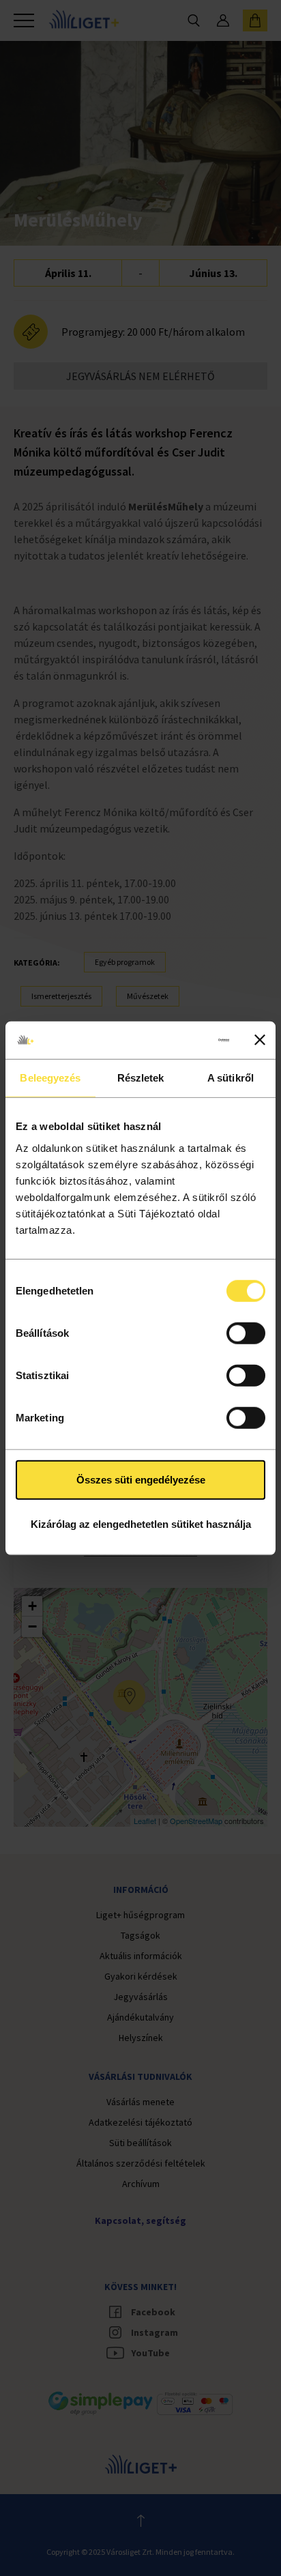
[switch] (246, 1333)
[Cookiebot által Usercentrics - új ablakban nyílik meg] (173, 1040)
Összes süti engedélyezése (141, 1479)
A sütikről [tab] (231, 1078)
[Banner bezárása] (260, 1040)
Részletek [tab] (141, 1078)
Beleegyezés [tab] (50, 1078)
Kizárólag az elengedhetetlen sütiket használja (141, 1524)
